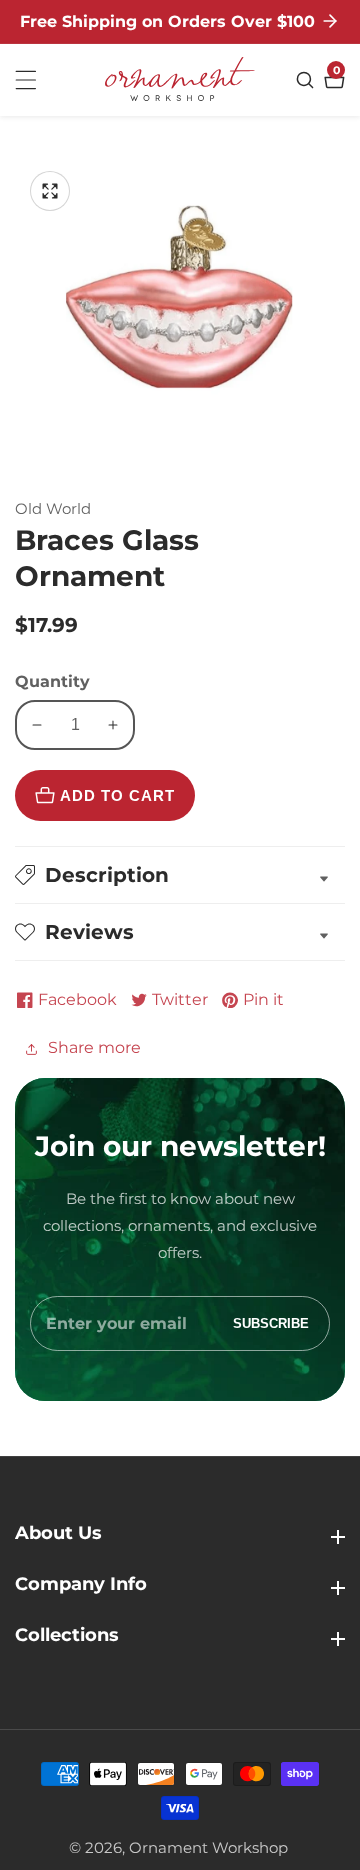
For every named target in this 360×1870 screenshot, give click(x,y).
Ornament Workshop (208, 1847)
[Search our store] (307, 80)
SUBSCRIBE (271, 1323)
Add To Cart (117, 795)
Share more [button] (94, 1047)
